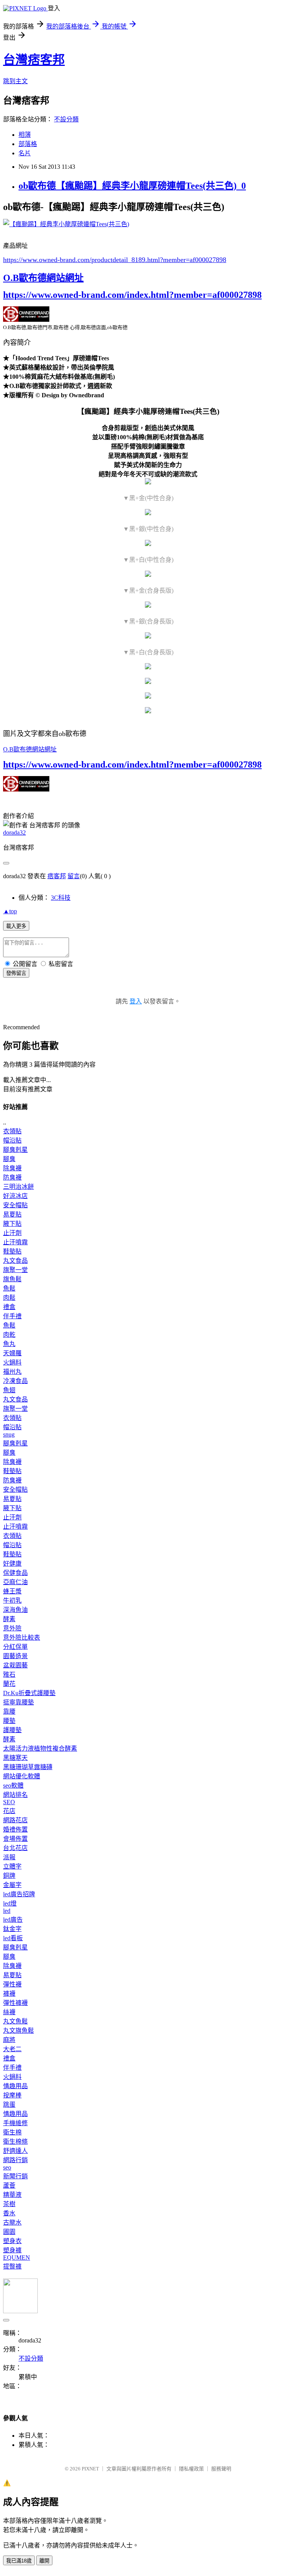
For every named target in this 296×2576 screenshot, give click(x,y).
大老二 (12, 2049)
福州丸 (12, 1372)
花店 (9, 1811)
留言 (74, 876)
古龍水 (12, 2222)
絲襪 (9, 2012)
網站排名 (15, 1795)
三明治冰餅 (18, 1187)
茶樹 (9, 2204)
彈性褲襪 (15, 2003)
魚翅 (9, 1390)
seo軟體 (13, 1785)
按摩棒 (12, 2095)
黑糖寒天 (15, 1758)
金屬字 (12, 1885)
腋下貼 (12, 1224)
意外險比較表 (22, 1638)
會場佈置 (15, 1839)
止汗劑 (12, 1233)
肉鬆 (9, 1298)
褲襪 (9, 1994)
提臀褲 (12, 2266)
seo (7, 2167)
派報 (9, 1857)
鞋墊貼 (12, 1251)
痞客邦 (57, 876)
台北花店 (15, 1848)
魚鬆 (9, 1288)
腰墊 (9, 1721)
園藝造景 (15, 1656)
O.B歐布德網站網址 (43, 278)
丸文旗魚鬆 (18, 2031)
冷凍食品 (15, 1381)
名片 (25, 153)
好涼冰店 (15, 1196)
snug (9, 1434)
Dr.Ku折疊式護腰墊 (29, 1693)
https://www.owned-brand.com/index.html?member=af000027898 (132, 295)
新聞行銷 (15, 2176)
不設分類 (66, 119)
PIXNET (90, 2469)
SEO (9, 1802)
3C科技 (61, 898)
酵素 (9, 1619)
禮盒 (9, 1307)
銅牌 (9, 1876)
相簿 (25, 135)
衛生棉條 (15, 2142)
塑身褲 (12, 2250)
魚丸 (9, 1344)
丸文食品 (15, 1261)
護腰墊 (12, 1730)
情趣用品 (15, 2086)
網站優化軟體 (22, 1776)
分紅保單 (15, 1647)
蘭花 (9, 1684)
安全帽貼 (15, 1205)
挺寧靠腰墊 (18, 1702)
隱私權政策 (191, 2469)
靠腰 (9, 1711)
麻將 (9, 2040)
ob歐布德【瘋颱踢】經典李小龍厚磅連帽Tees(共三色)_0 (132, 186)
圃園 (9, 2232)
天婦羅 (12, 1353)
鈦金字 (12, 1929)
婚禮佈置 (15, 1829)
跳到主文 (15, 81)
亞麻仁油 (15, 1582)
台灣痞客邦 (34, 60)
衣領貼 (12, 1131)
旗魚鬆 (12, 1279)
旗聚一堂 (15, 1270)
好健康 (12, 1564)
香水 (9, 2213)
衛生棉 (12, 2132)
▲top (10, 911)
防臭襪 (12, 1177)
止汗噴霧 (15, 1242)
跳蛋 (9, 2105)
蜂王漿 (12, 1591)
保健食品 (15, 1573)
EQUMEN (17, 2258)
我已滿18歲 (19, 2561)
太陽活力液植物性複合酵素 (40, 1748)
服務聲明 (221, 2469)
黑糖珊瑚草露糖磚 (28, 1767)
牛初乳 (12, 1601)
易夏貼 (12, 1214)
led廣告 (13, 1920)
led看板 (13, 1938)
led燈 (10, 1903)
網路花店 (15, 1820)
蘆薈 (9, 2185)
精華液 (12, 2195)
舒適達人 (15, 2151)
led (7, 1911)
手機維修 (15, 2123)
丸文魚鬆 (15, 2021)
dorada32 (14, 833)
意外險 (12, 1628)
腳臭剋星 (15, 1150)
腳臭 (9, 1159)
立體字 (12, 1866)
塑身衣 (12, 2241)
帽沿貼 (12, 1140)
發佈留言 (16, 973)
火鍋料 (12, 1362)
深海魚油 (15, 1610)
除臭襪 (12, 1168)
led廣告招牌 (19, 1894)
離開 (44, 2561)
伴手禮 (12, 1316)
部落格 (28, 144)
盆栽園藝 (15, 1665)
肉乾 (9, 1335)
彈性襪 (12, 1984)
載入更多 (16, 926)
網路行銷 (15, 2160)
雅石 (9, 1674)
